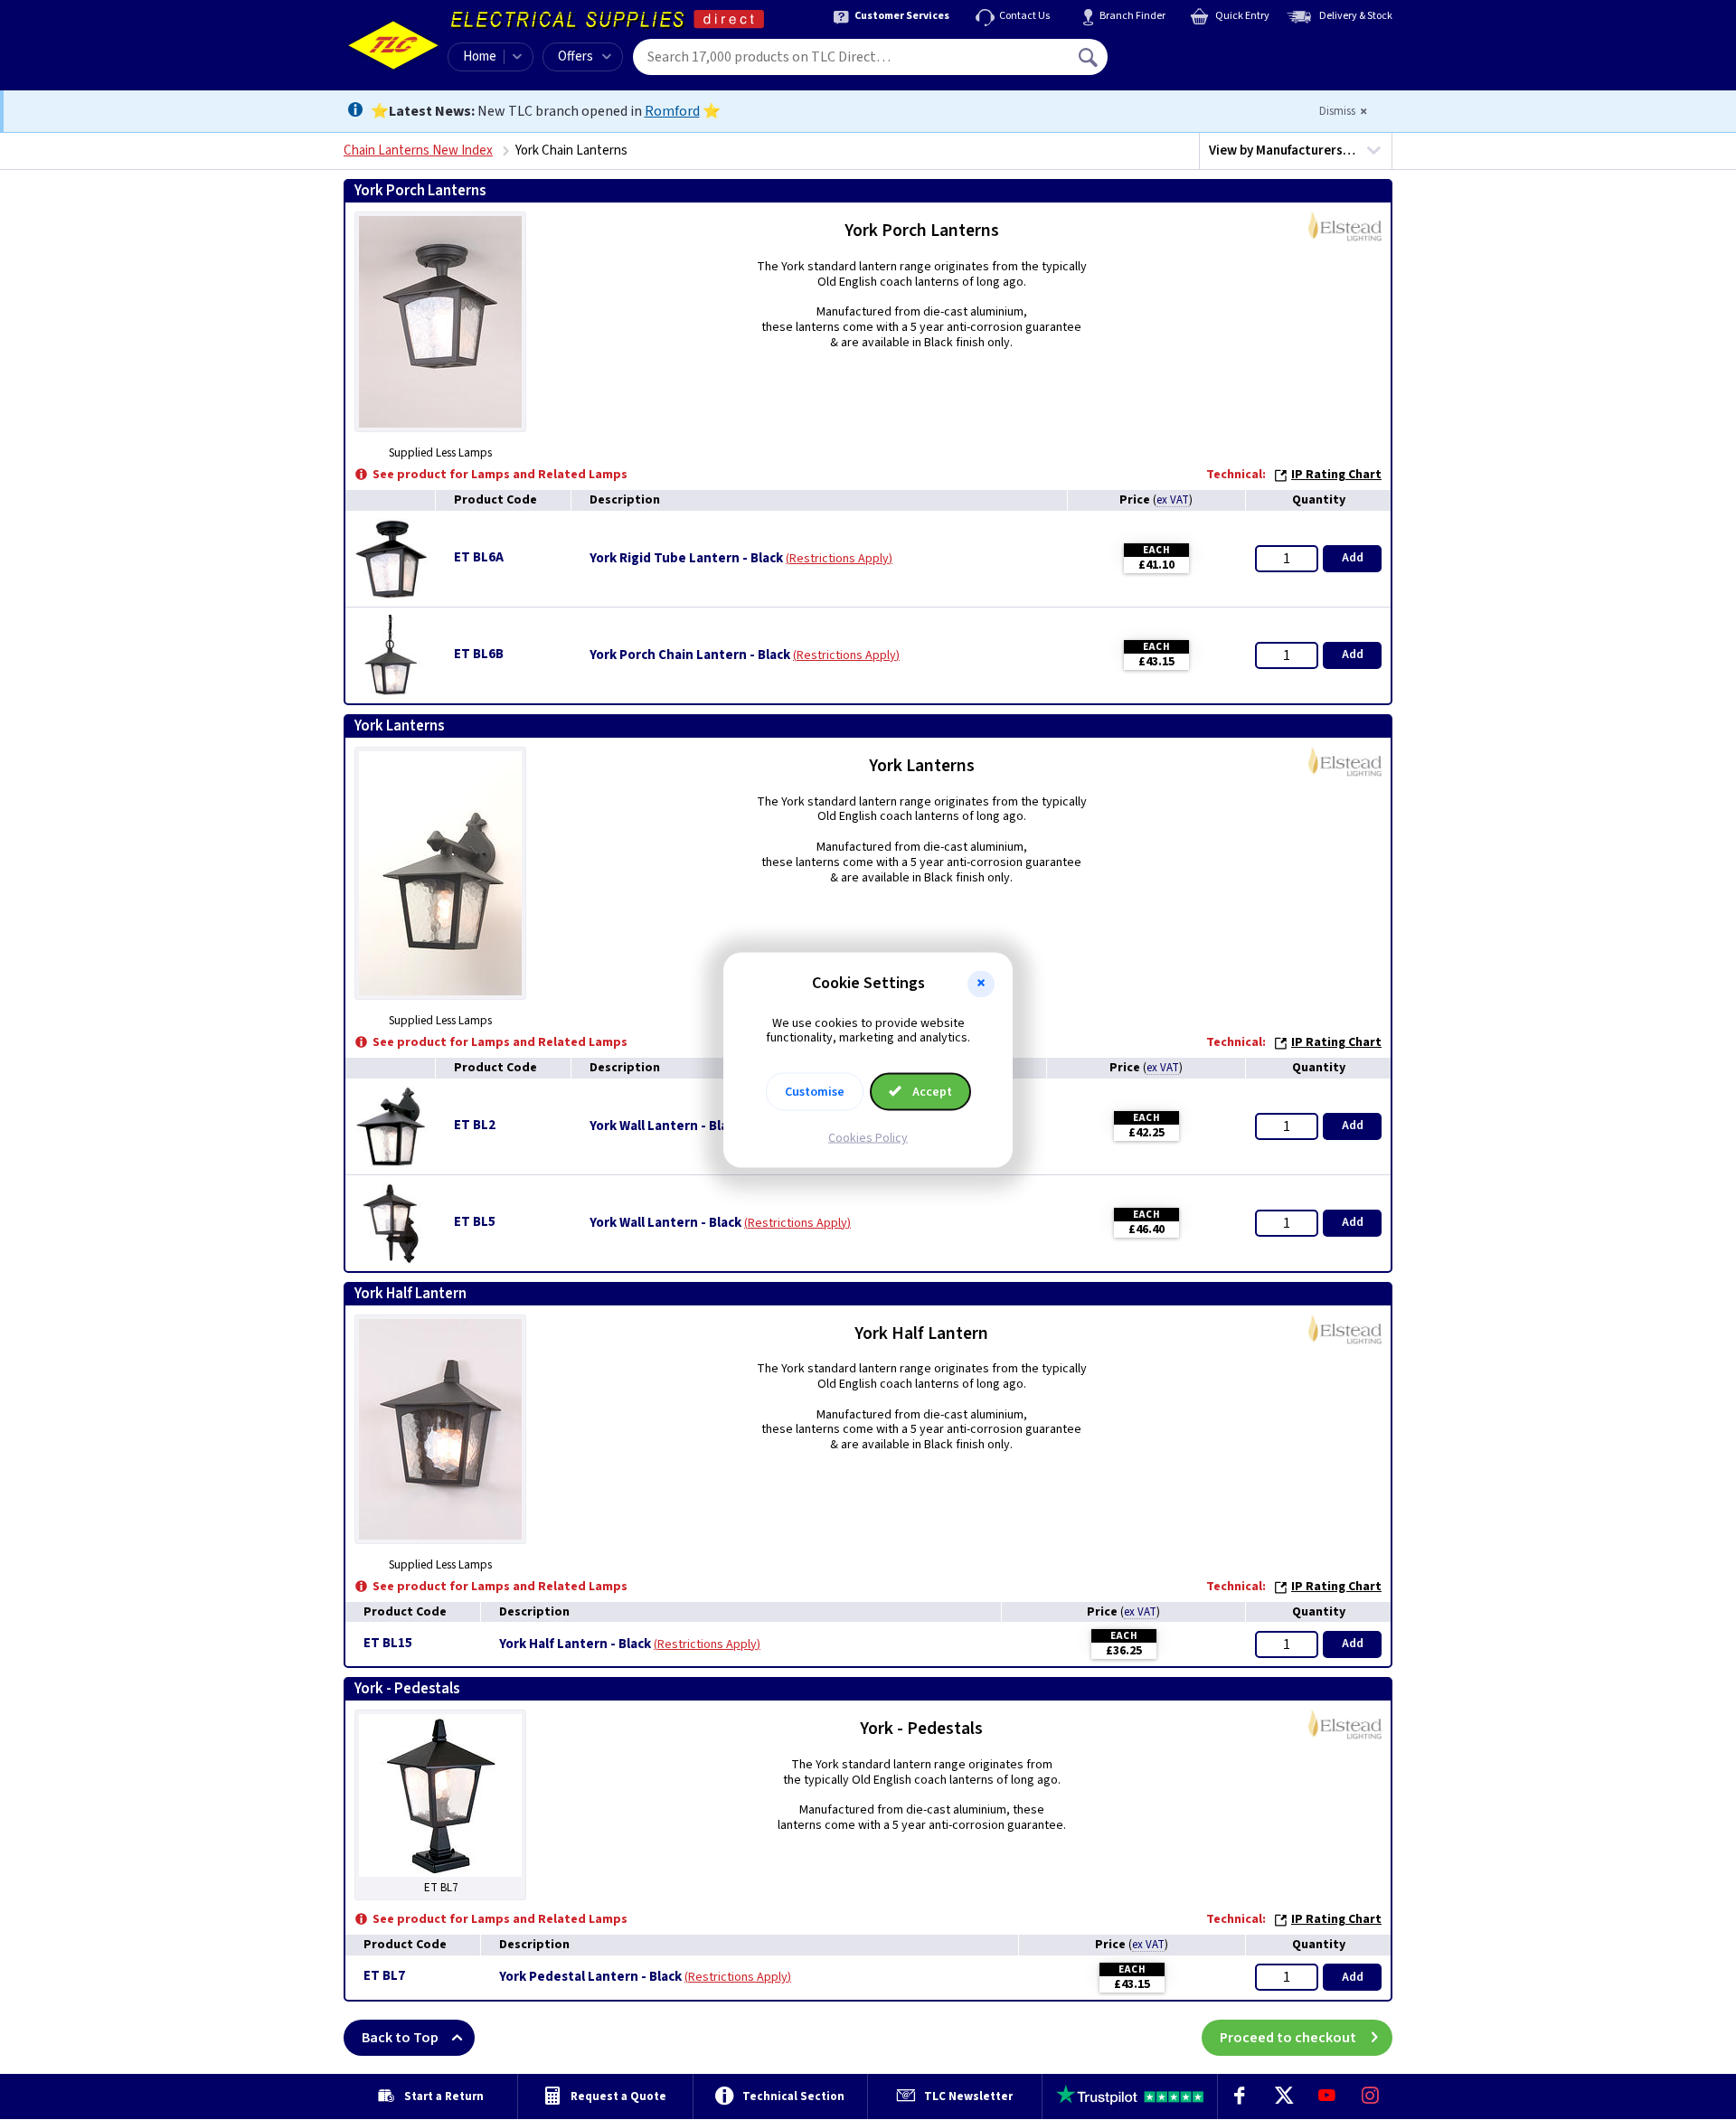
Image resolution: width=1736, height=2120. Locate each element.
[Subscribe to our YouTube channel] (1326, 2096)
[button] (981, 984)
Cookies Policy (868, 1138)
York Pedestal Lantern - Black (590, 1977)
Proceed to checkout (1288, 2038)
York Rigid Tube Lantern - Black (686, 559)
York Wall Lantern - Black (665, 1126)
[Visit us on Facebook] (1240, 2096)
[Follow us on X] (1283, 2096)
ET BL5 (475, 1222)
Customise (815, 1092)
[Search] (1090, 57)
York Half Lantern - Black (575, 1644)
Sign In (1203, 51)
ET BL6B (479, 654)
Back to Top (400, 2038)
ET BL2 (475, 1125)
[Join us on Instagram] (1371, 2096)
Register (1190, 63)
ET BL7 (384, 1976)
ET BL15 (388, 1643)
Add (1353, 558)
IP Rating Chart (1336, 475)
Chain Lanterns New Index (418, 151)
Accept (931, 1092)
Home (480, 57)
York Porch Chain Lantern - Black (690, 655)
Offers (576, 57)
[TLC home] (393, 45)
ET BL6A (479, 557)
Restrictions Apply (839, 559)
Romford (672, 111)
